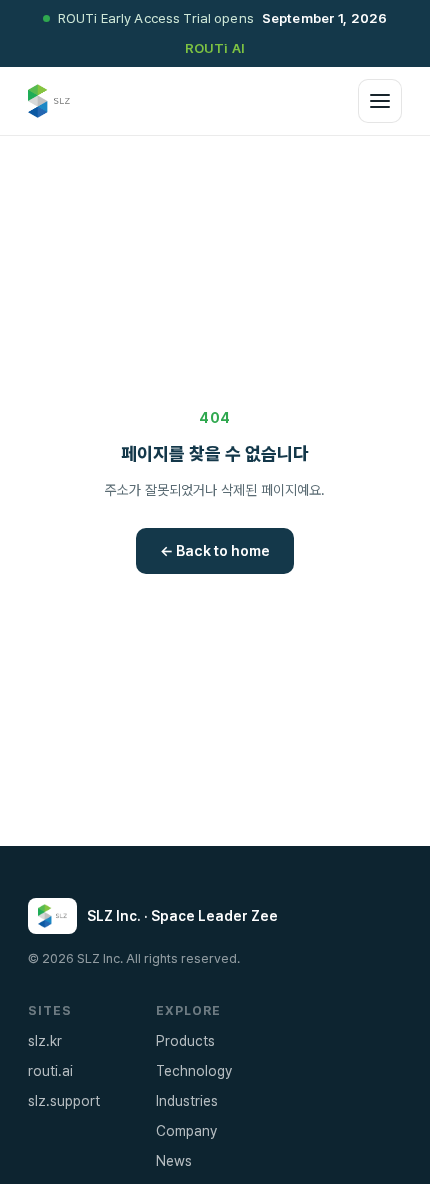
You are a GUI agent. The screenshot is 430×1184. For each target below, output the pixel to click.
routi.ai (50, 1071)
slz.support (64, 1101)
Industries (187, 1101)
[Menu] (380, 101)
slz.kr (45, 1041)
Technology (194, 1071)
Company (186, 1131)
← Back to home (215, 550)
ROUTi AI (215, 48)
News (174, 1161)
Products (185, 1041)
